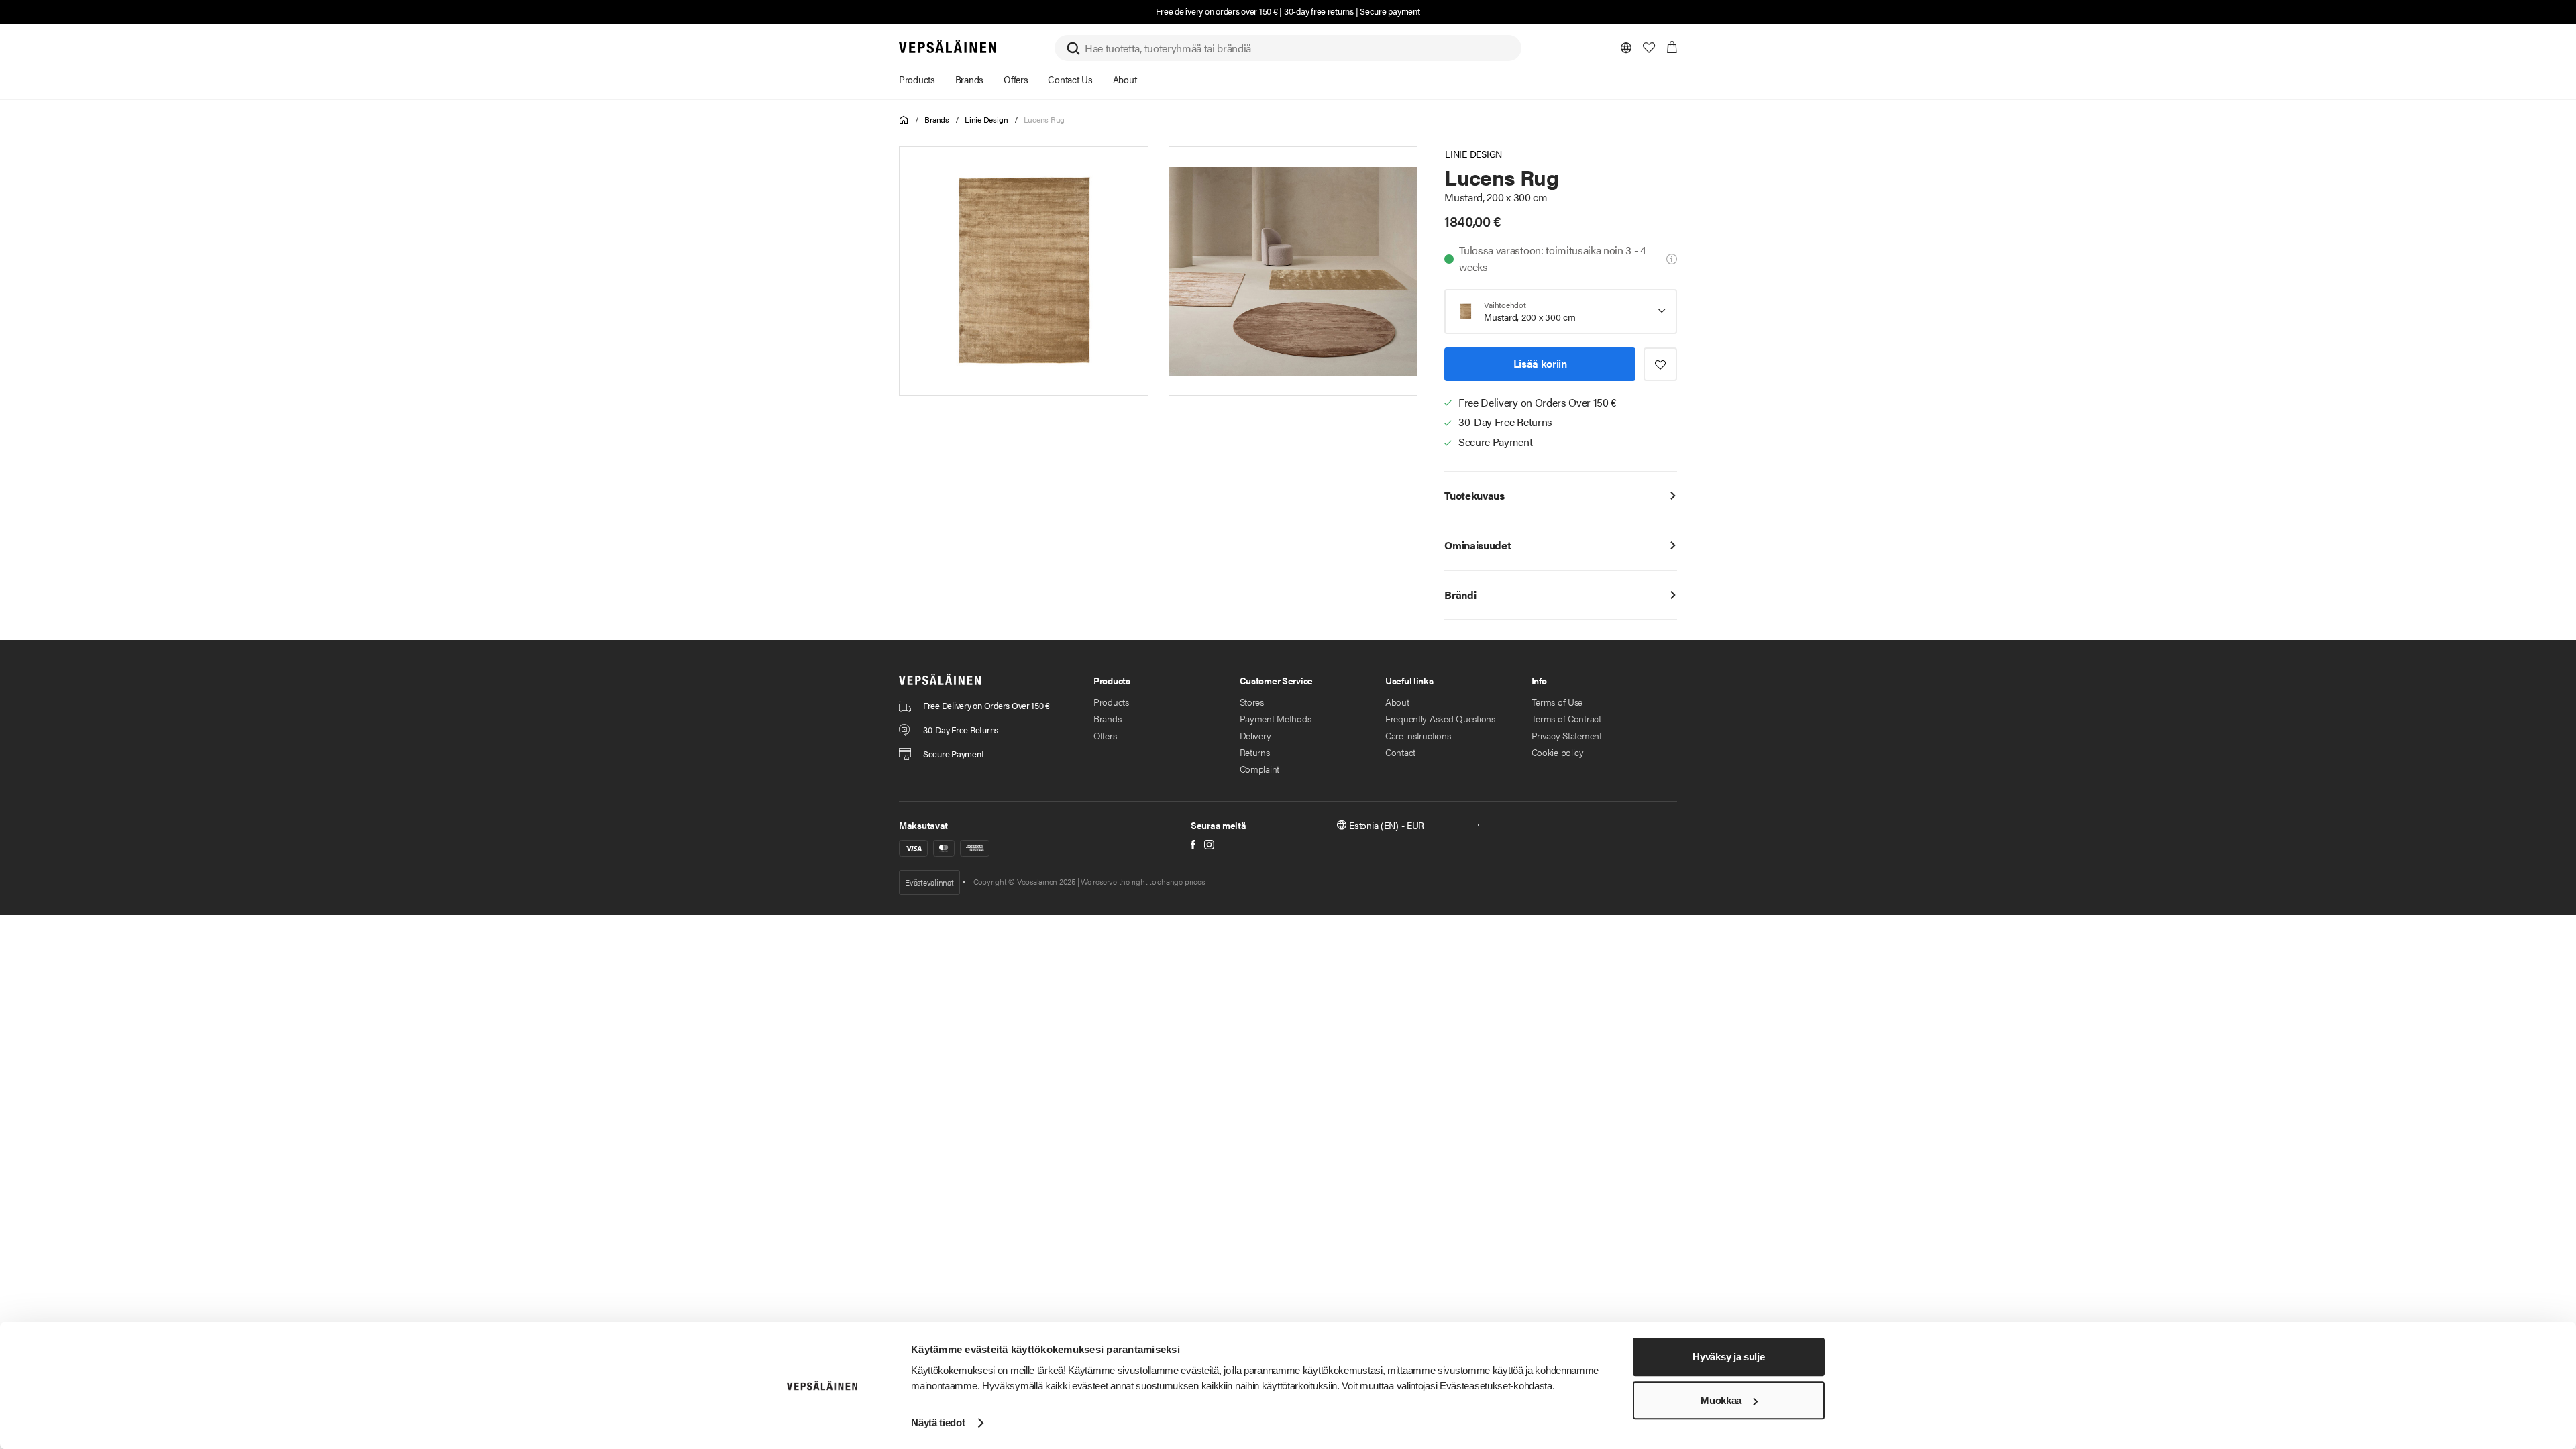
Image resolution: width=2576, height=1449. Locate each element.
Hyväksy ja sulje (1728, 1357)
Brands (937, 119)
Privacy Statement (1567, 735)
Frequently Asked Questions (1440, 718)
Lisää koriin (1540, 363)
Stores (1252, 702)
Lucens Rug (1044, 119)
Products (1111, 702)
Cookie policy (1558, 752)
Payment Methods (1276, 718)
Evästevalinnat (929, 882)
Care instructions (1418, 735)
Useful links (1409, 680)
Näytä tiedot (938, 1423)
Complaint (1259, 769)
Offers (1105, 735)
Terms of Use (1557, 702)
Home (904, 120)
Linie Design (986, 119)
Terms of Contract (1566, 718)
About (1397, 702)
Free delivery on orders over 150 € (1217, 11)
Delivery (1255, 735)
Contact (1400, 752)
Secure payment (1390, 11)
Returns (1255, 752)
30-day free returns (1319, 11)
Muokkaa (1721, 1400)
